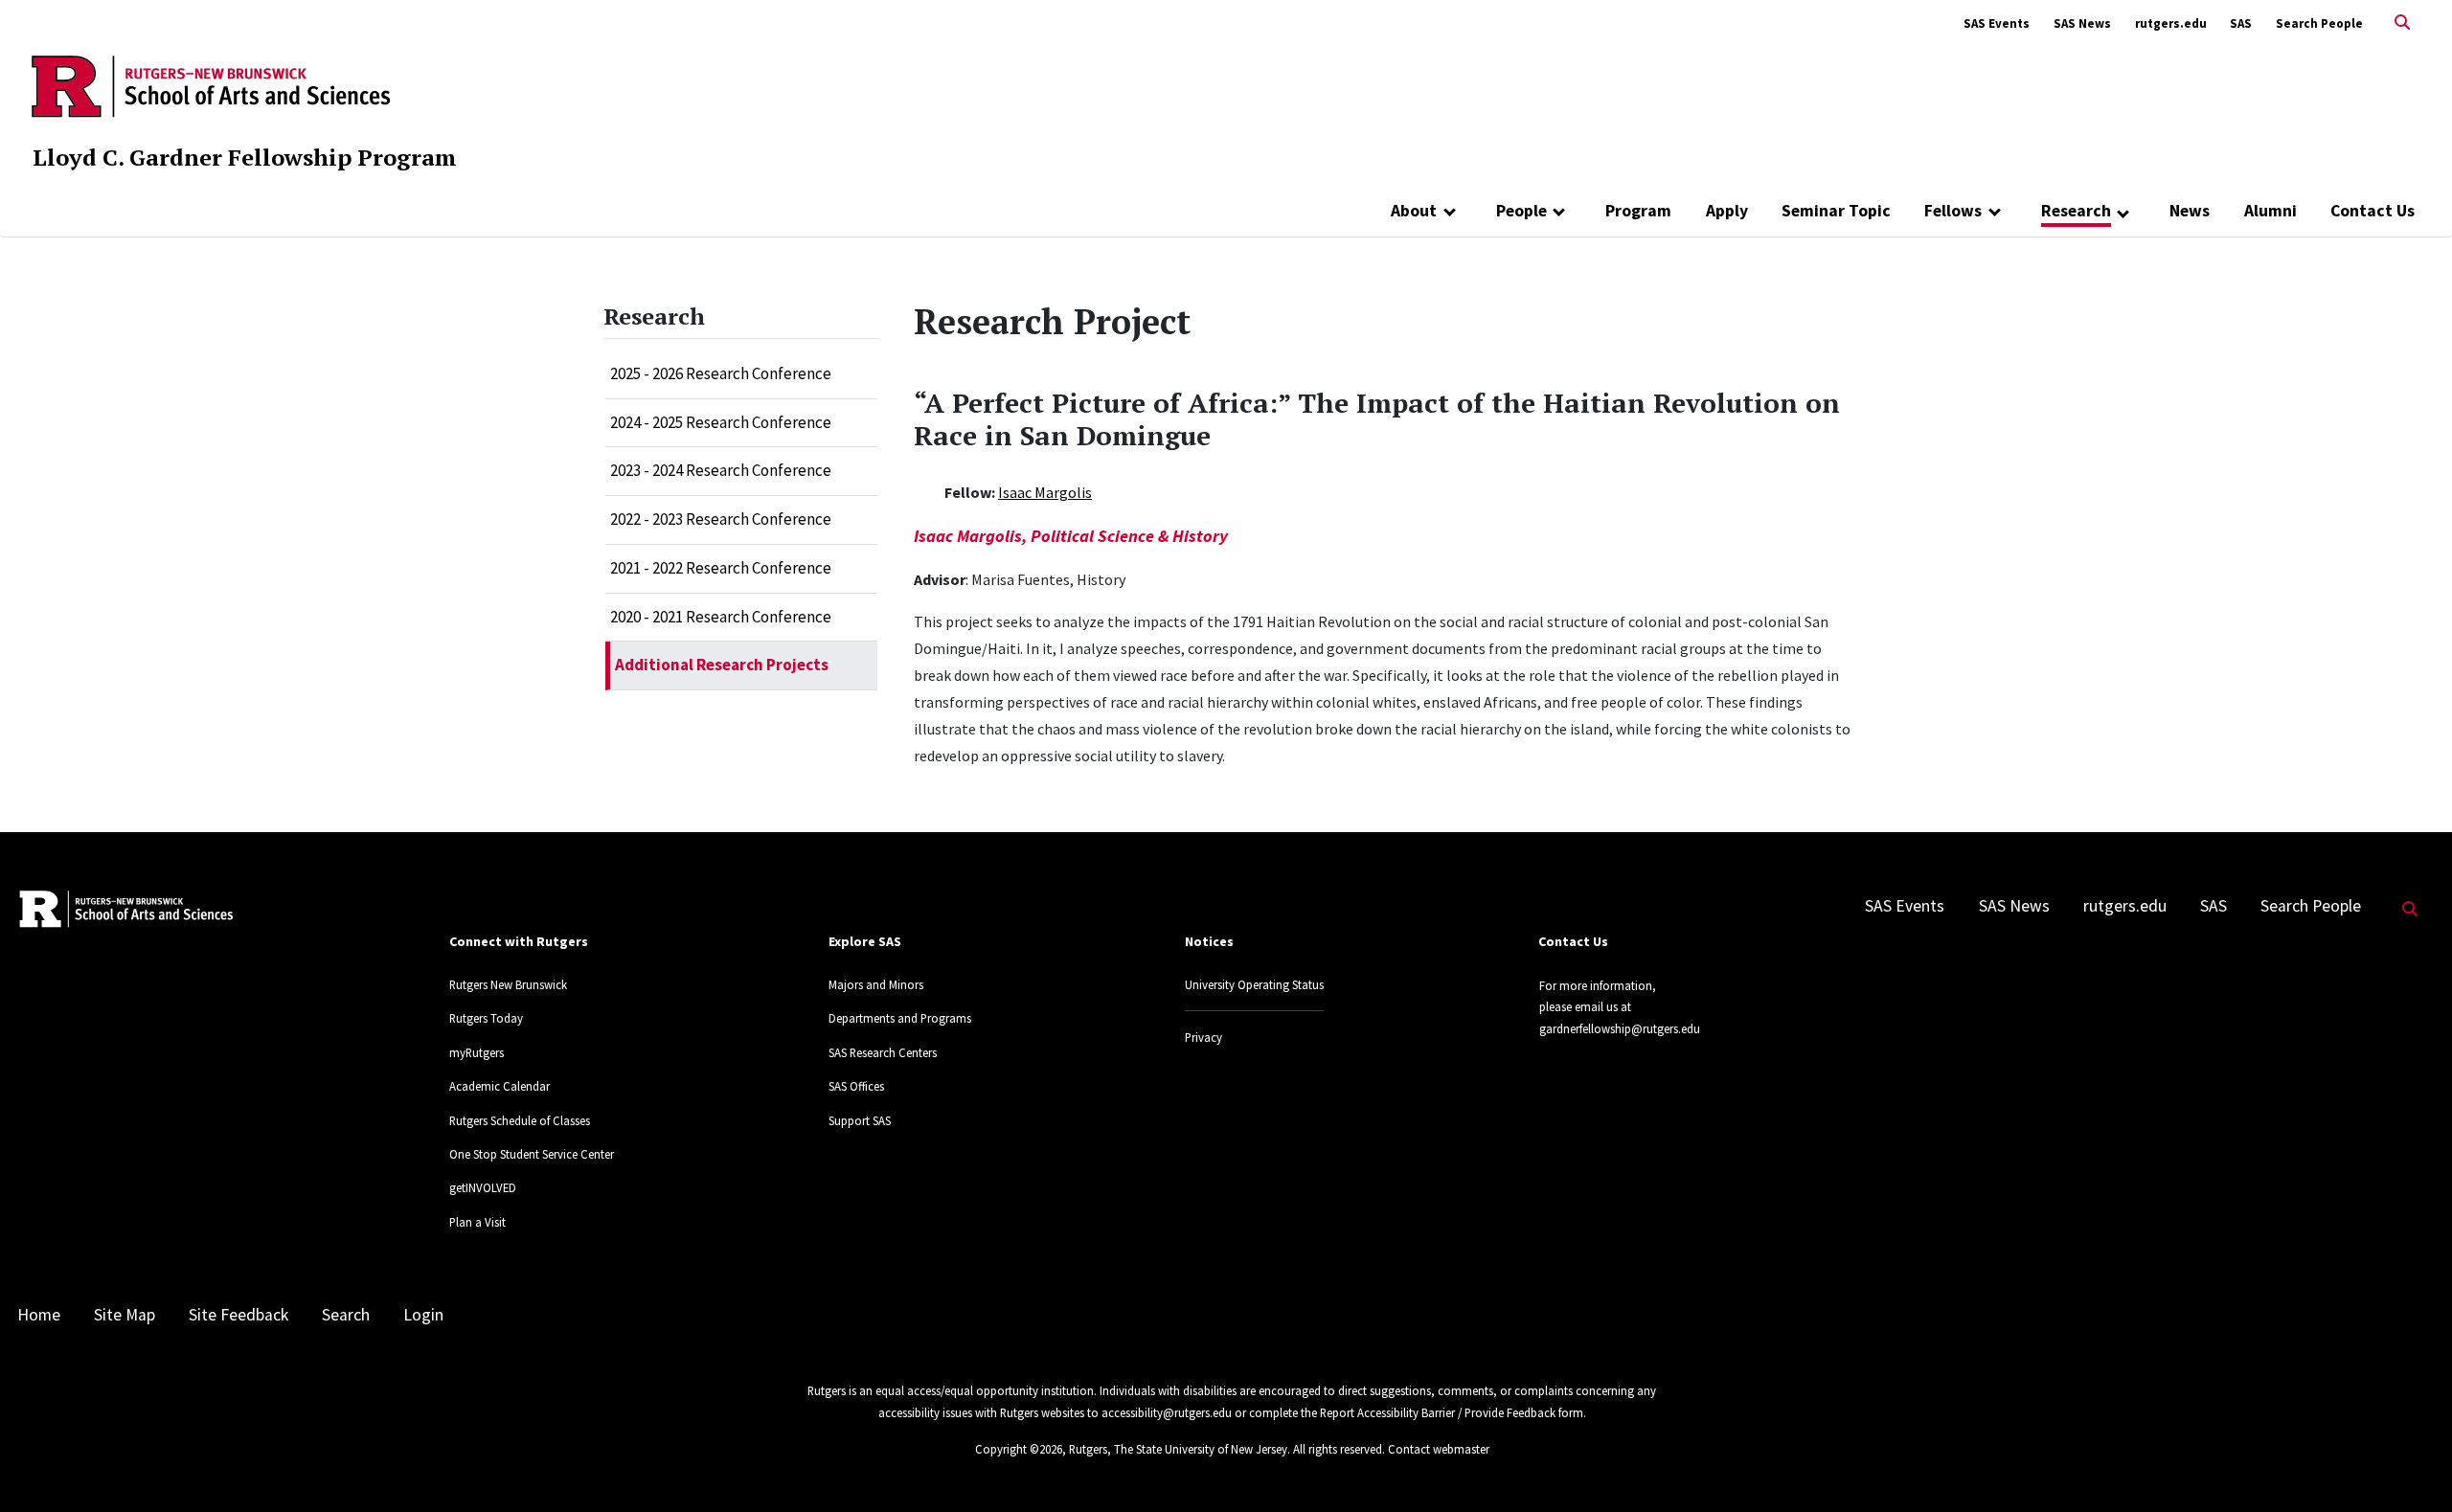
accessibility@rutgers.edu (1167, 1412)
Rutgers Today (486, 1018)
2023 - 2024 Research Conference (721, 470)
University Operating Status (1254, 984)
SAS (2241, 23)
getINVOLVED (483, 1187)
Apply (1727, 211)
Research (2076, 211)
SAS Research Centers (883, 1052)
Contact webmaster (1439, 1449)
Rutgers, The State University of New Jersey (1178, 1449)
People (1521, 211)
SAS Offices (856, 1086)
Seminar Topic (1836, 211)
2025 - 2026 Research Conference (721, 373)
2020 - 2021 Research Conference (721, 617)
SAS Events (1997, 23)
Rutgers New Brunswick (508, 984)
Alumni (2270, 211)
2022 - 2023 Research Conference (721, 519)
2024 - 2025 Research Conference (721, 422)
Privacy (1203, 1037)
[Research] (2124, 213)
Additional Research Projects (722, 665)
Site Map (125, 1315)
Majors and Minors (876, 984)
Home (39, 1315)
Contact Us (2373, 211)
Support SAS (860, 1120)
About (1414, 211)
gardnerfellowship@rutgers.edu (1620, 1028)
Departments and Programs (900, 1018)
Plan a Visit (477, 1222)
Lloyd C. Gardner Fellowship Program (245, 157)
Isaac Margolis (1045, 492)
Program (1638, 211)
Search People (2319, 23)
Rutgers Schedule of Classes (520, 1120)
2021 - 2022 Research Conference (721, 568)
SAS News (2082, 23)
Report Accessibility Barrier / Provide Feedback (1438, 1412)
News (2190, 211)
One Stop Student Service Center (532, 1154)
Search (346, 1315)
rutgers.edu (2171, 23)
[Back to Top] (2410, 1466)
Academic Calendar (499, 1086)
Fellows (1953, 211)
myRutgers (477, 1052)
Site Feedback (238, 1315)
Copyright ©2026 (1019, 1449)
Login (423, 1315)
